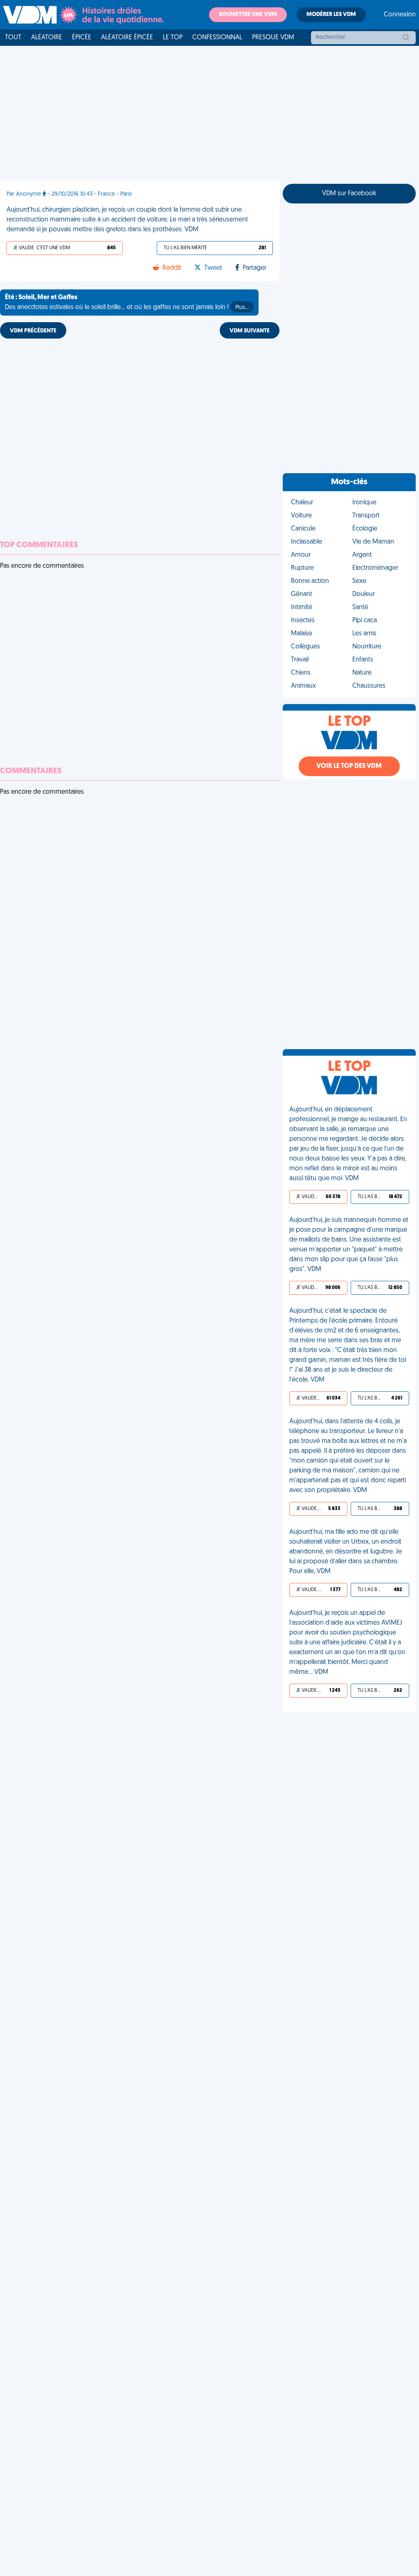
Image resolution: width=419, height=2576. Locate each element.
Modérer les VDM (331, 15)
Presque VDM (273, 38)
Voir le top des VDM (349, 766)
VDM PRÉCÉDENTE (33, 331)
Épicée (82, 38)
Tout (13, 38)
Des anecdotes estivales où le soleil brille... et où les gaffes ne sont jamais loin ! (127, 303)
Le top (173, 38)
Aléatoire (47, 38)
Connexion (400, 15)
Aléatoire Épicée (127, 38)
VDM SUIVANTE (250, 331)
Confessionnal (217, 38)
